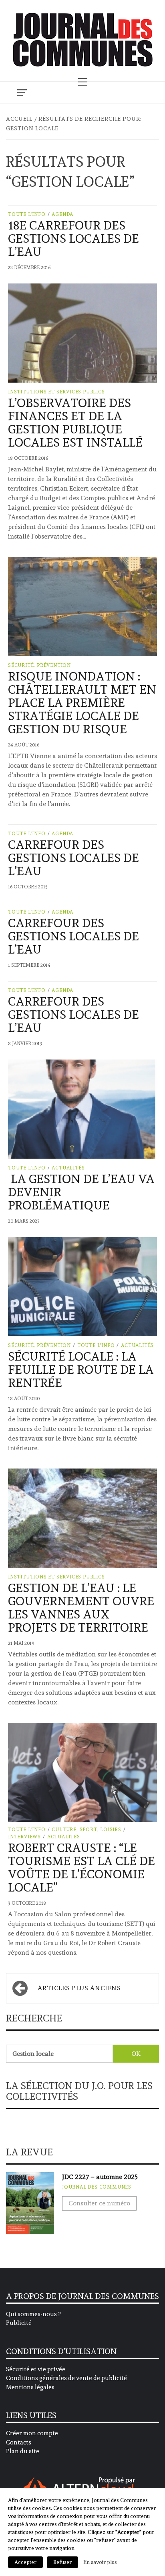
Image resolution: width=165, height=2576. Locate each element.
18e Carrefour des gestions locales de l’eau (73, 238)
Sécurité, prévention (39, 665)
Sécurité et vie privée (36, 2369)
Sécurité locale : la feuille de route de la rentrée (81, 1370)
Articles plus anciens (79, 1988)
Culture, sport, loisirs (86, 1830)
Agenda (62, 214)
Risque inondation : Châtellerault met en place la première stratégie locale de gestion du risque (82, 703)
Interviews (24, 1837)
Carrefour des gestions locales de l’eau (73, 858)
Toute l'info (27, 214)
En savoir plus (100, 2562)
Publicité (19, 2323)
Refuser (62, 2562)
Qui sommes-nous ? (33, 2314)
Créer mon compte (32, 2433)
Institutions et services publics (56, 392)
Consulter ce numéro (99, 2203)
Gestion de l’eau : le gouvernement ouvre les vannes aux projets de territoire (81, 1608)
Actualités (68, 1168)
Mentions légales (30, 2387)
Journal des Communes (97, 2187)
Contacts (19, 2442)
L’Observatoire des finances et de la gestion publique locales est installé (75, 423)
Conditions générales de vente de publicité (66, 2378)
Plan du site (23, 2451)
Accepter (25, 2562)
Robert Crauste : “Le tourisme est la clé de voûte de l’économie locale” (81, 1868)
